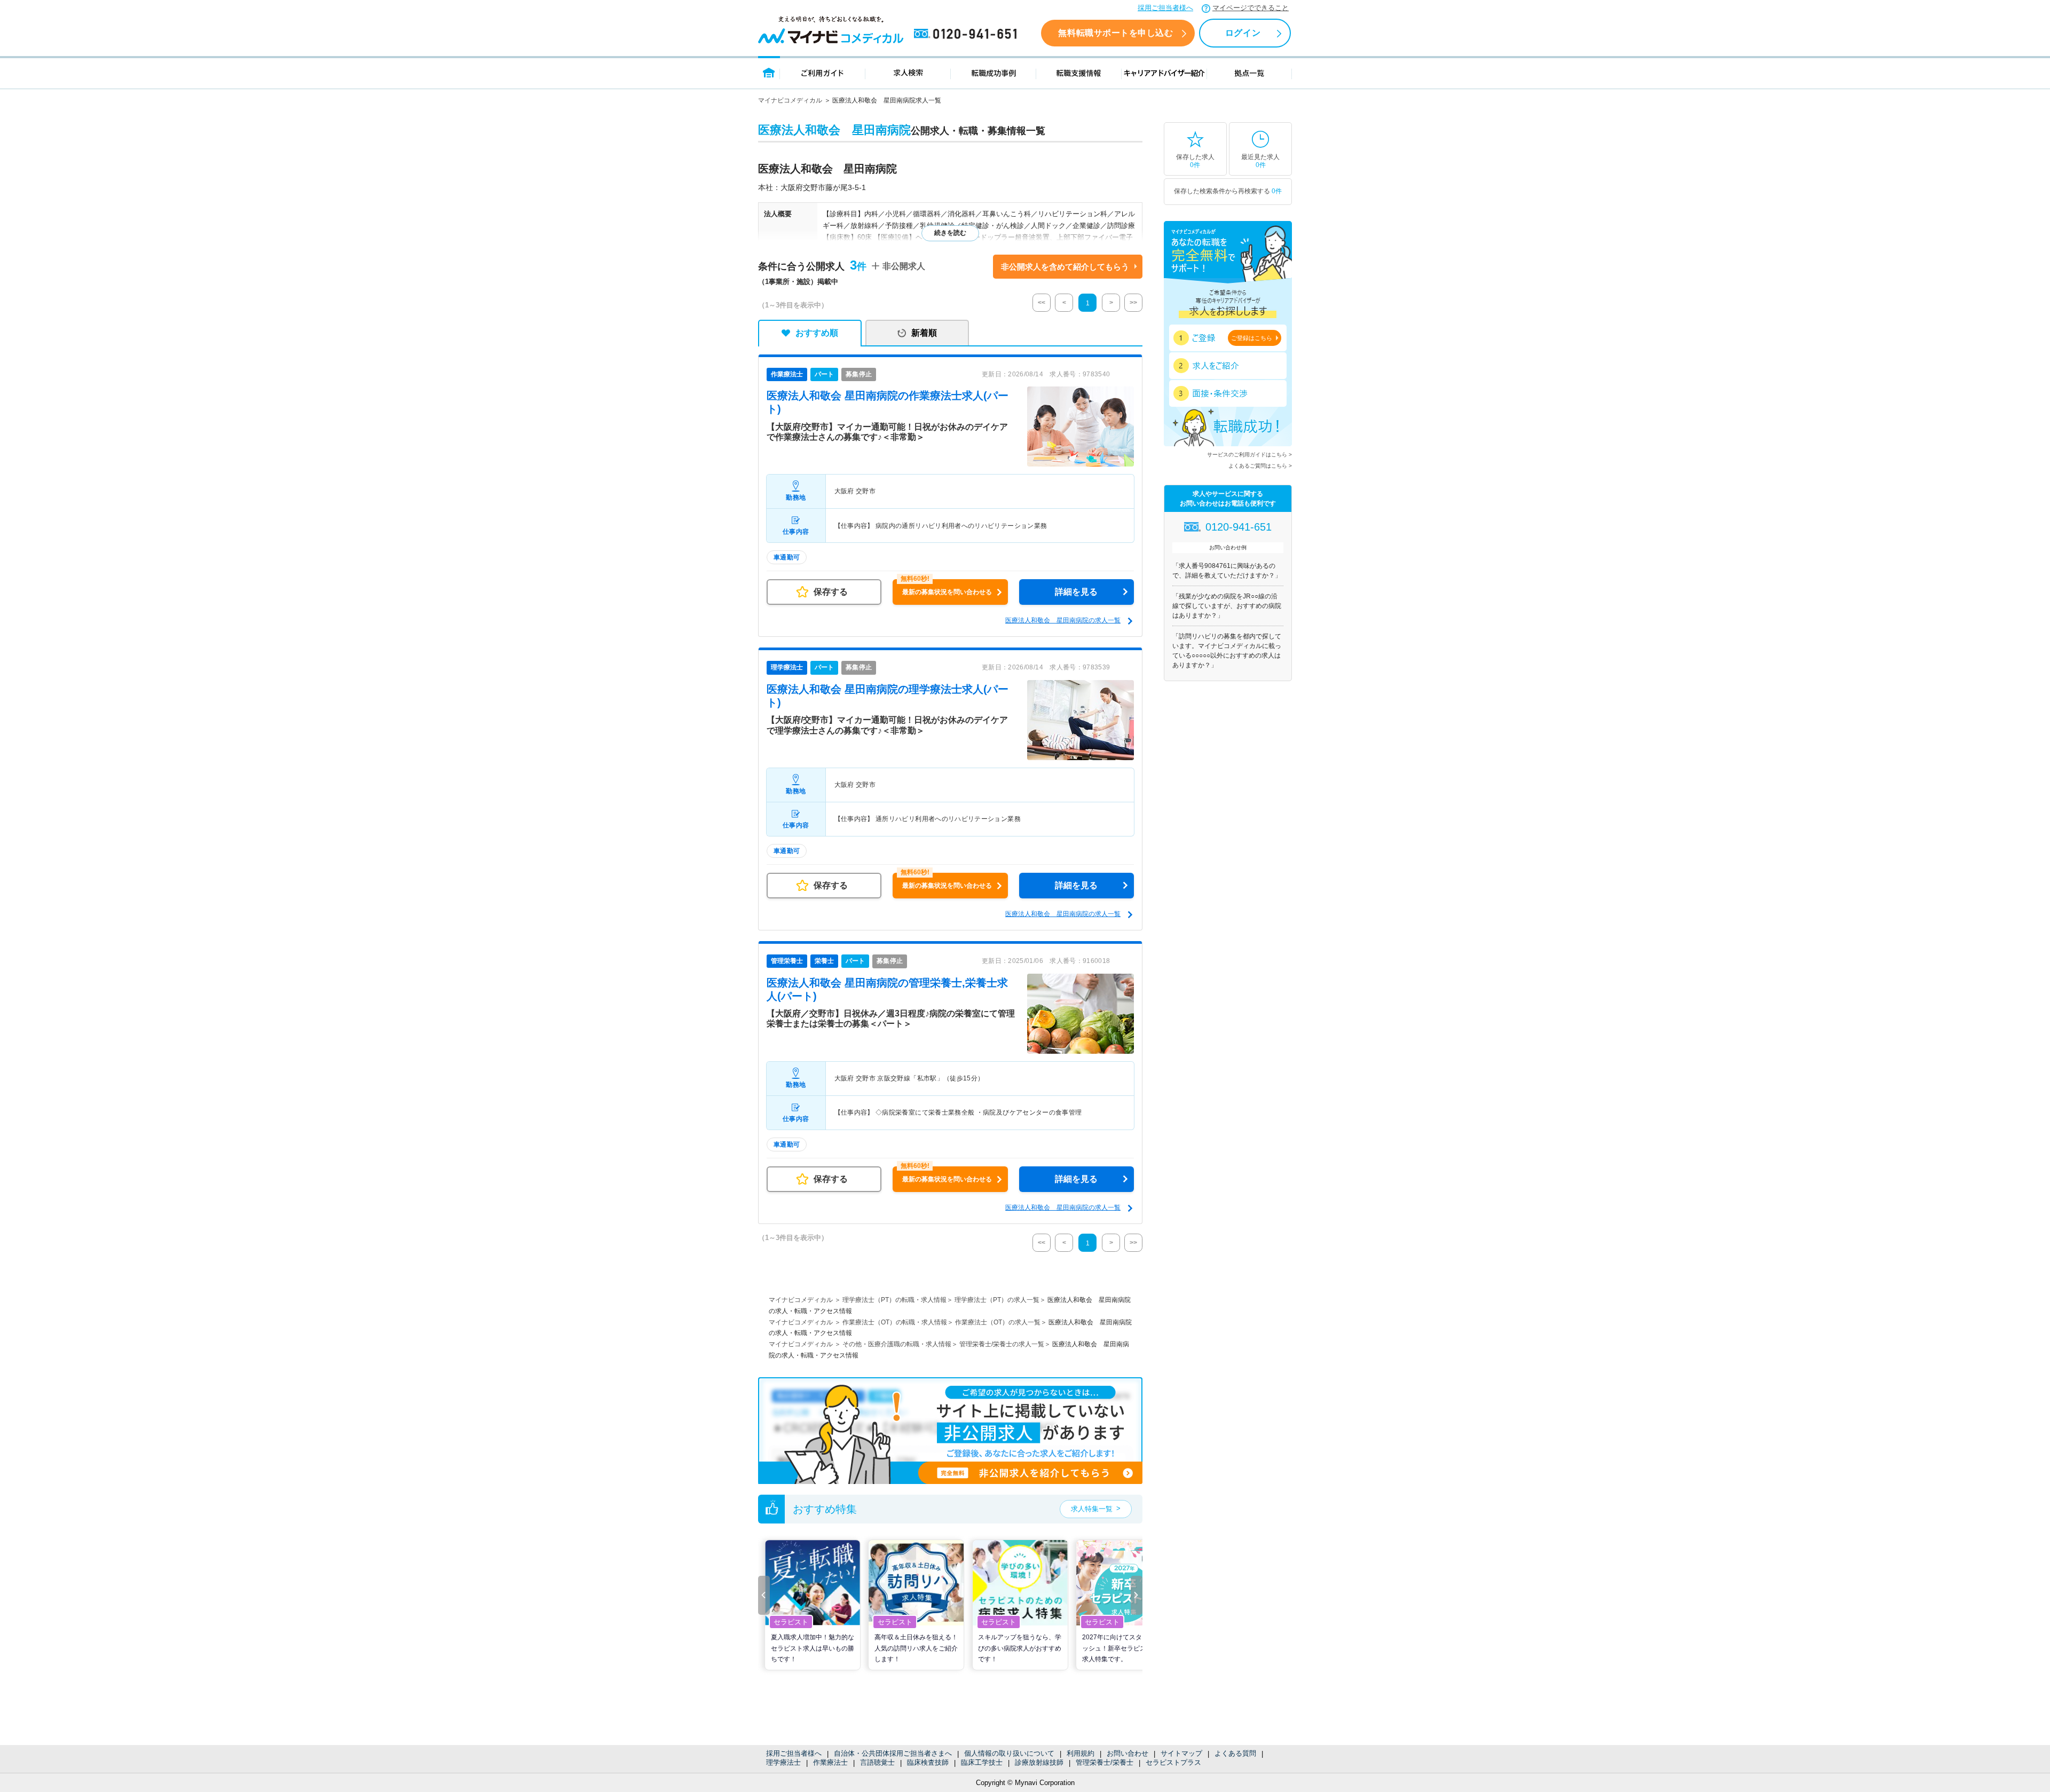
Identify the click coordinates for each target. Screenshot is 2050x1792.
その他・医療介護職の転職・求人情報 (897, 1344)
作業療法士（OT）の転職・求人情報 (895, 1322)
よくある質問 (1235, 1753)
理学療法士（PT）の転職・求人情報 (894, 1300)
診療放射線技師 (1039, 1762)
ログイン (1243, 33)
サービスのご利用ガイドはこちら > (1249, 455)
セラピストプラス (1173, 1762)
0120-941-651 (967, 34)
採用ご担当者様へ (1165, 8)
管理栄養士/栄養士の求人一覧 (1002, 1344)
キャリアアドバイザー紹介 (1164, 72)
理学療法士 (783, 1762)
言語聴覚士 (877, 1762)
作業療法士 (830, 1762)
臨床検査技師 (928, 1762)
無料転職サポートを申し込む (1115, 33)
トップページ (769, 72)
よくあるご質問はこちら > (1260, 466)
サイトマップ (1181, 1753)
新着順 (924, 333)
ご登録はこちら (1252, 338)
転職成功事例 (994, 72)
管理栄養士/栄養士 (1105, 1762)
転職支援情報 (1079, 72)
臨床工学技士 (982, 1762)
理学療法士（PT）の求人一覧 (997, 1300)
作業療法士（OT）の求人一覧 (998, 1322)
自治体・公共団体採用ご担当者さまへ (893, 1753)
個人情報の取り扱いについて (1009, 1753)
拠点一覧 (1249, 72)
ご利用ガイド (823, 72)
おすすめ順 (817, 333)
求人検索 (908, 72)
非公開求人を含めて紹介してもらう (1065, 267)
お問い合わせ (1127, 1753)
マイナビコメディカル (790, 100)
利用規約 (1081, 1753)
